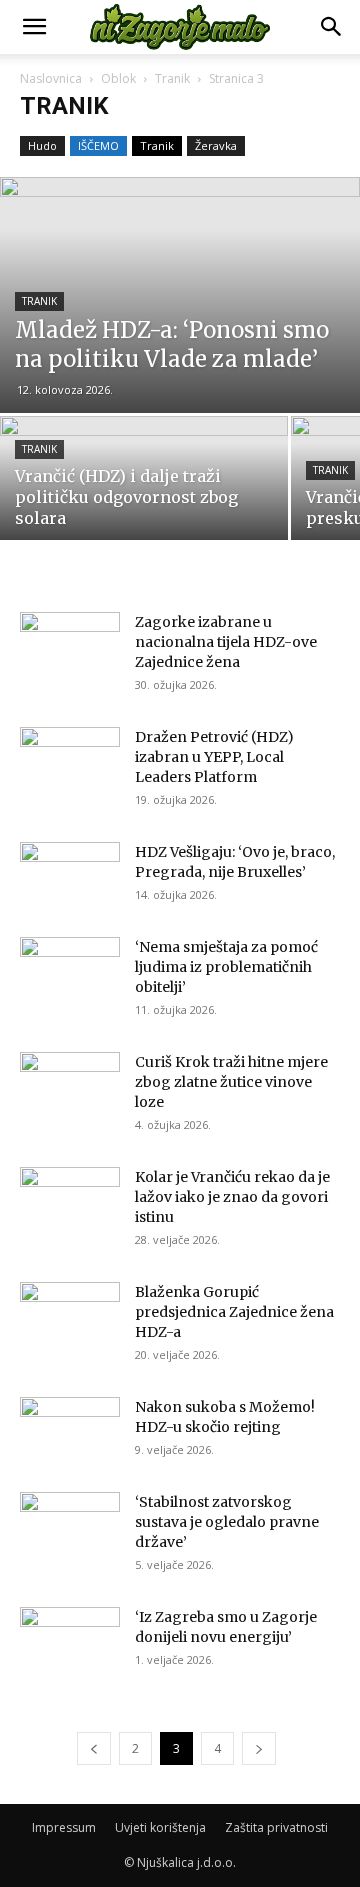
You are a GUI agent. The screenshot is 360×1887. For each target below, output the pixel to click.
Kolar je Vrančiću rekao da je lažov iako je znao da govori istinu (232, 1197)
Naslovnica (51, 78)
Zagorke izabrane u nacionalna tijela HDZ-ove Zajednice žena (226, 642)
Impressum (64, 1827)
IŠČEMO (98, 145)
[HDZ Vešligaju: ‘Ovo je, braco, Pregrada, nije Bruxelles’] (70, 876)
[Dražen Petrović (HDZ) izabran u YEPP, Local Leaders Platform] (70, 761)
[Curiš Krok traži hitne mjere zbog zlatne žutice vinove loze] (70, 1086)
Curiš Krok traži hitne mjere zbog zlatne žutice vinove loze (231, 1082)
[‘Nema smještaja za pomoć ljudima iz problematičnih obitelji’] (70, 971)
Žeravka (216, 145)
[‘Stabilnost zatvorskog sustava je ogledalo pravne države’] (70, 1526)
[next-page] (259, 1748)
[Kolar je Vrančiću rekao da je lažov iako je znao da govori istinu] (70, 1201)
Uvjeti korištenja (160, 1827)
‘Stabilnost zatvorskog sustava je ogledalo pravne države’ (227, 1522)
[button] (34, 27)
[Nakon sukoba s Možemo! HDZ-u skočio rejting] (70, 1431)
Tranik (172, 78)
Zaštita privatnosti (276, 1827)
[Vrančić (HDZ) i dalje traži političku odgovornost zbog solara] (144, 487)
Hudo (42, 145)
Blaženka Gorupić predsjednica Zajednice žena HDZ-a (234, 1312)
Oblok (118, 78)
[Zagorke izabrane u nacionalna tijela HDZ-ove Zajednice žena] (70, 646)
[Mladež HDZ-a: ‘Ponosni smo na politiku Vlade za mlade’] (180, 295)
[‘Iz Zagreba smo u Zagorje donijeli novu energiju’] (70, 1641)
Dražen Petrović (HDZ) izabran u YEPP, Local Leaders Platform (214, 757)
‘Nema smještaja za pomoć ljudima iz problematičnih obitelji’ (226, 967)
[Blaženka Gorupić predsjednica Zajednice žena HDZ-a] (70, 1316)
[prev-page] (94, 1748)
